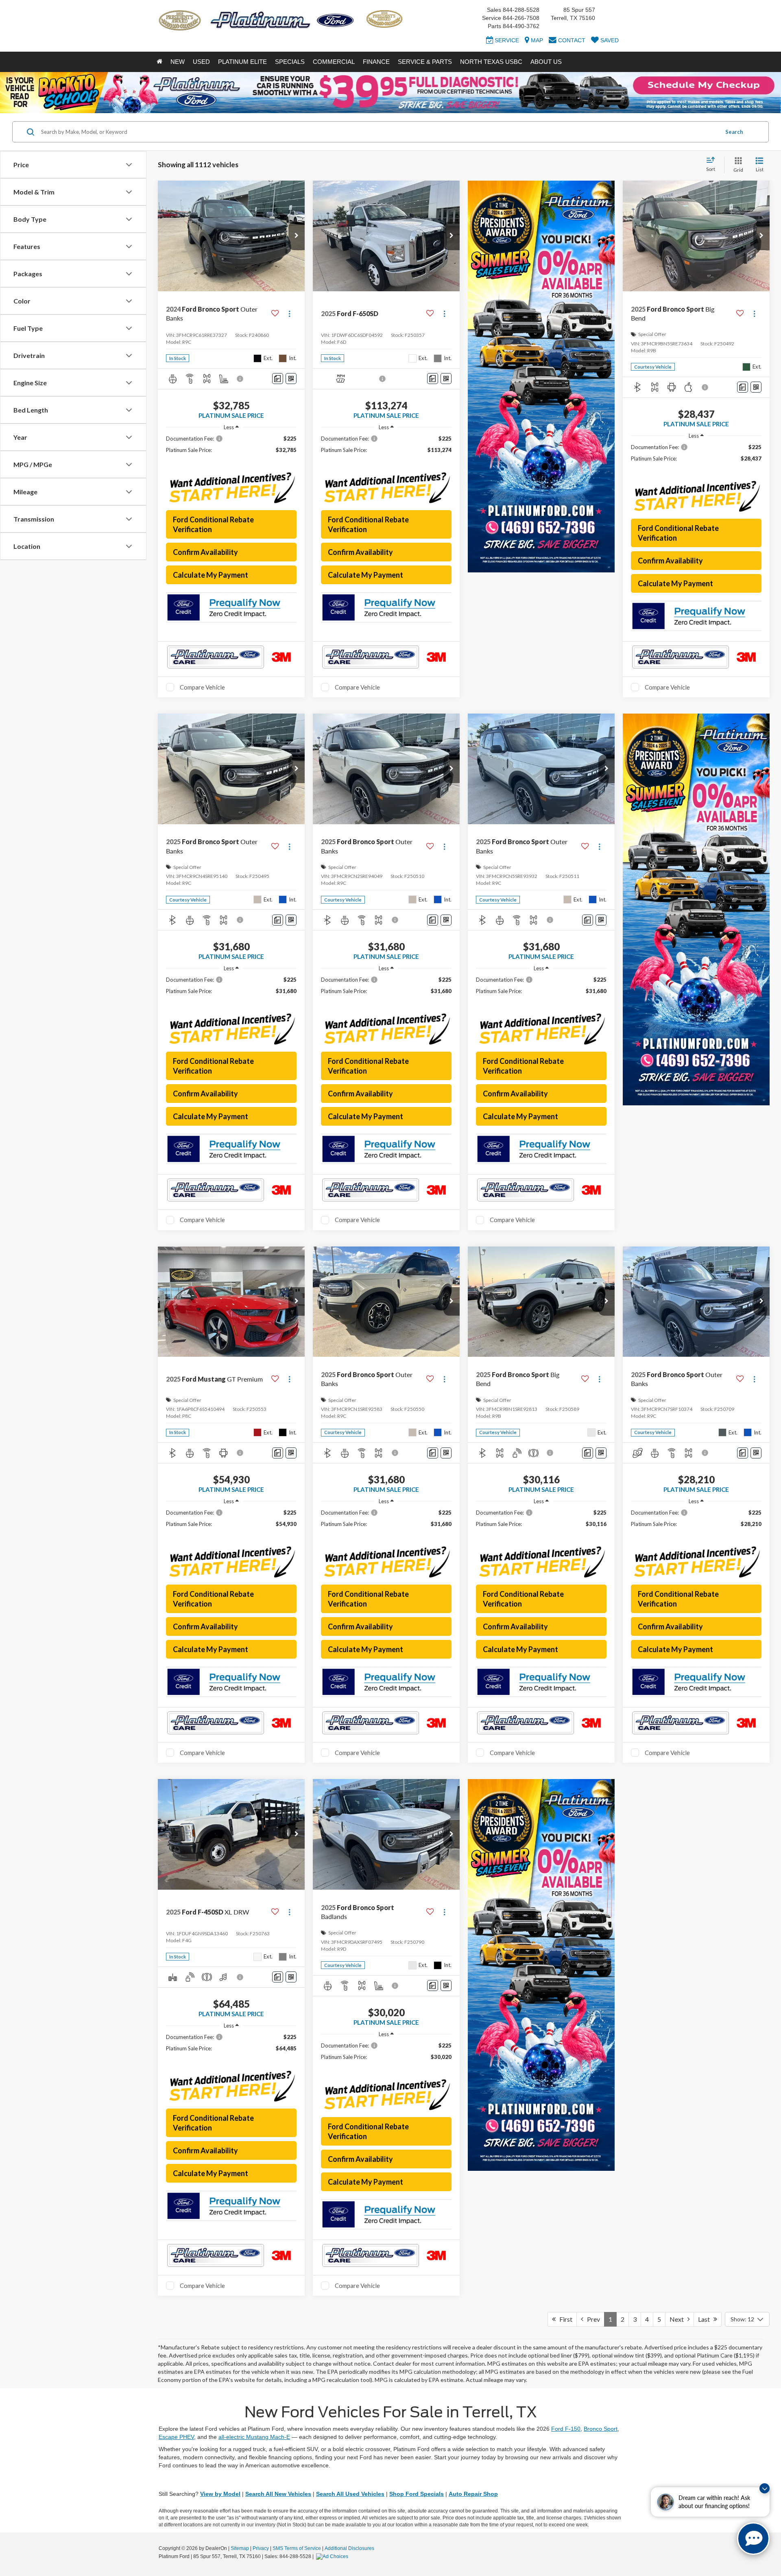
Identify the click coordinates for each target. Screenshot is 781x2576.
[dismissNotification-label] (765, 2488)
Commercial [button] (334, 62)
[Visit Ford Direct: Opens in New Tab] (333, 2556)
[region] (231, 448)
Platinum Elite (242, 62)
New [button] (178, 62)
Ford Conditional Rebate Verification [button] (213, 524)
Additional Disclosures (349, 2548)
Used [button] (201, 62)
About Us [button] (546, 62)
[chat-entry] (753, 2539)
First (564, 2319)
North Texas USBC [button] (491, 62)
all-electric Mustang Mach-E (254, 2437)
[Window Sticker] (291, 379)
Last (706, 2319)
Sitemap (240, 2548)
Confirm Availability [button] (205, 552)
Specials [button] (290, 62)
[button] (297, 236)
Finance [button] (376, 62)
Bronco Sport (601, 2429)
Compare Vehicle (202, 687)
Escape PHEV (176, 2437)
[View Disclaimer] (240, 379)
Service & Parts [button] (425, 62)
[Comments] (278, 379)
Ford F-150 (566, 2429)
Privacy (261, 2548)
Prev (592, 2319)
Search (734, 132)
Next (678, 2319)
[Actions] (289, 313)
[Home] (159, 62)
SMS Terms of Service (297, 2548)
